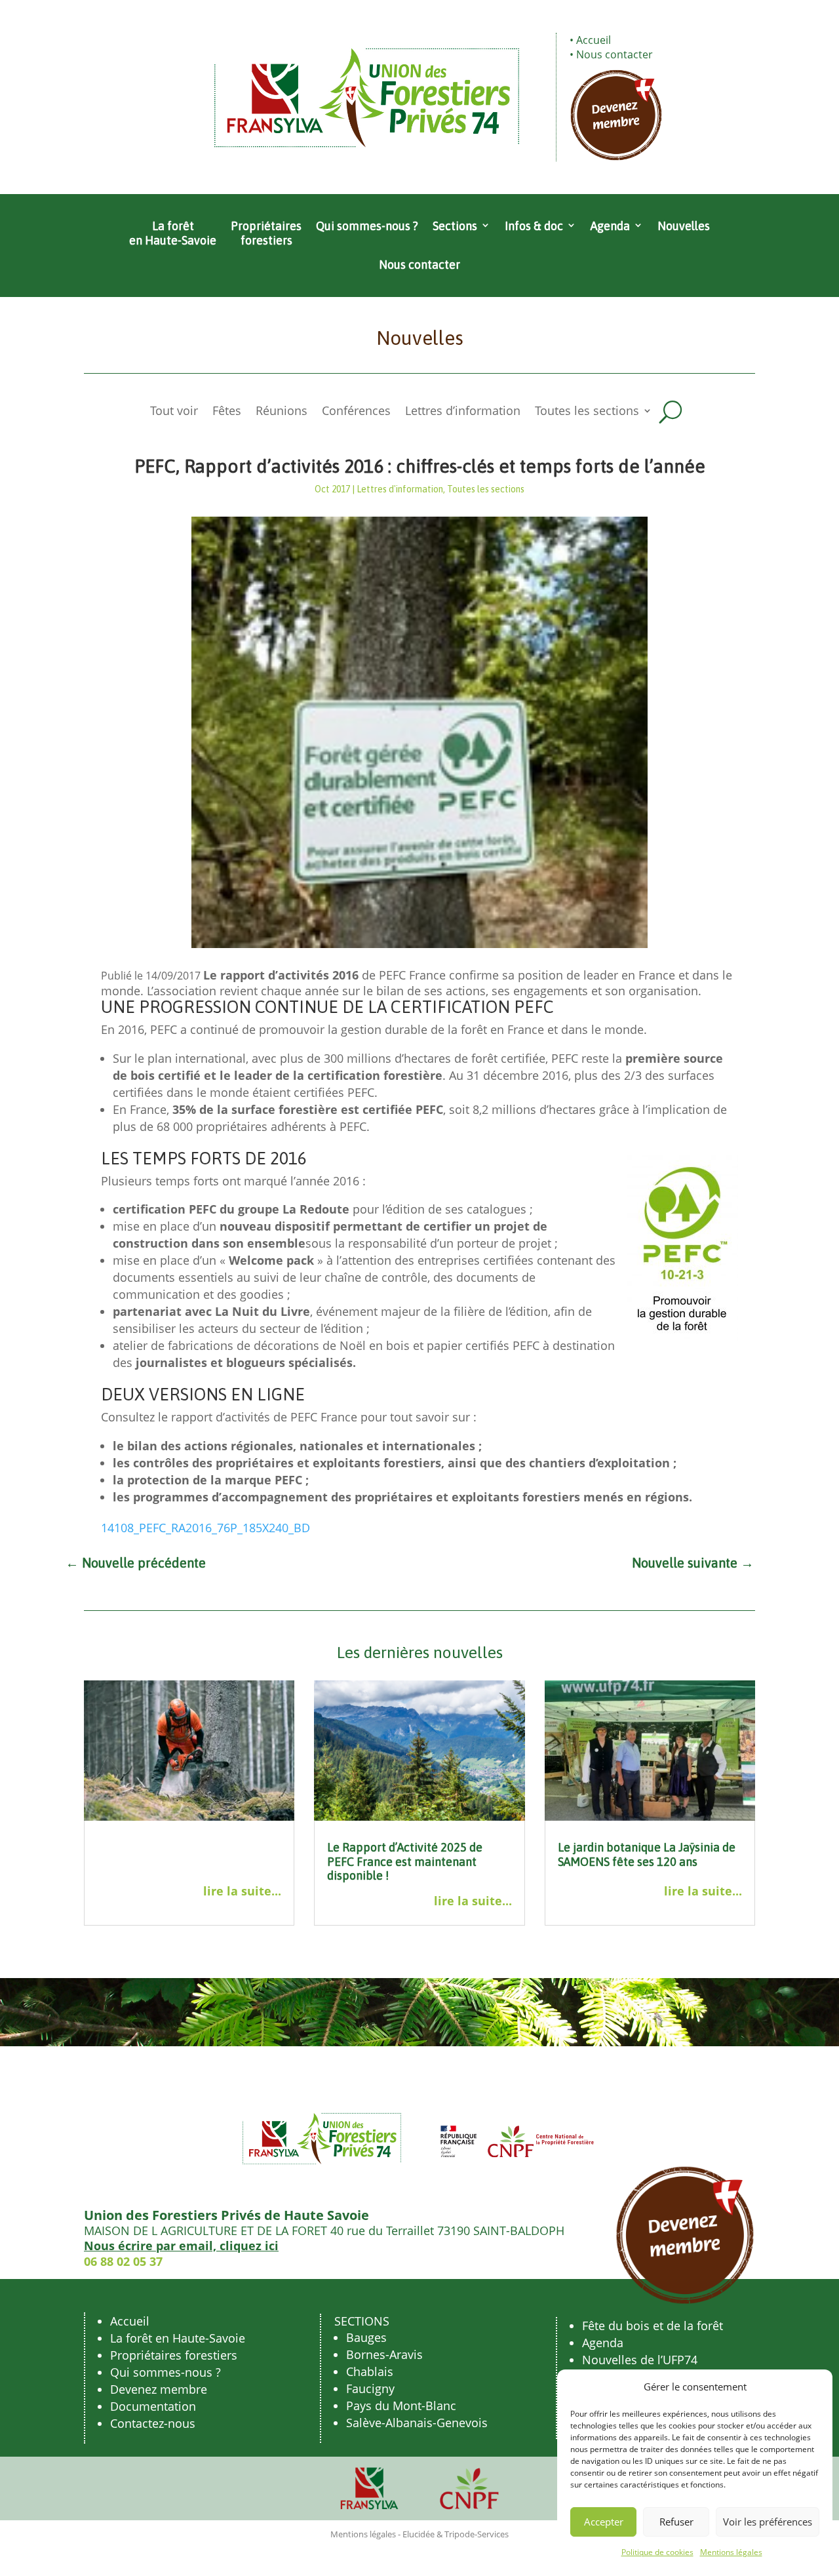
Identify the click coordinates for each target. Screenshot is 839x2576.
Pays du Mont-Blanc (401, 2406)
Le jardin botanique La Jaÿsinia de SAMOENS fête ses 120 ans (647, 1854)
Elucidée (419, 2534)
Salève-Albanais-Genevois (417, 2423)
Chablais (370, 2371)
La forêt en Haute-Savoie (173, 233)
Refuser (676, 2522)
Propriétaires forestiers (266, 233)
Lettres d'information (400, 489)
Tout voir (174, 412)
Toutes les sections (587, 412)
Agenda (610, 226)
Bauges (366, 2337)
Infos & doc (534, 226)
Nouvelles (684, 226)
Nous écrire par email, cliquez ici (181, 2246)
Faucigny (370, 2388)
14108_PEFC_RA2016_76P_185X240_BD (205, 1528)
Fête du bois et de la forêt (653, 2326)
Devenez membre (159, 2389)
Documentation (153, 2406)
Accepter (604, 2522)
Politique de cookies (657, 2552)
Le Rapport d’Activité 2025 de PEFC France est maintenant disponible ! (405, 1861)
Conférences (356, 412)
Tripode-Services (477, 2534)
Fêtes (227, 412)
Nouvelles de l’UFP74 (640, 2360)
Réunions (282, 412)
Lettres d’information (463, 412)
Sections (455, 226)
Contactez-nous (153, 2423)
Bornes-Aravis (384, 2354)
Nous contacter (615, 54)
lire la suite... (242, 1891)
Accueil (594, 40)
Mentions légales (731, 2552)
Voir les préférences (768, 2522)
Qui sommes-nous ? (367, 226)
